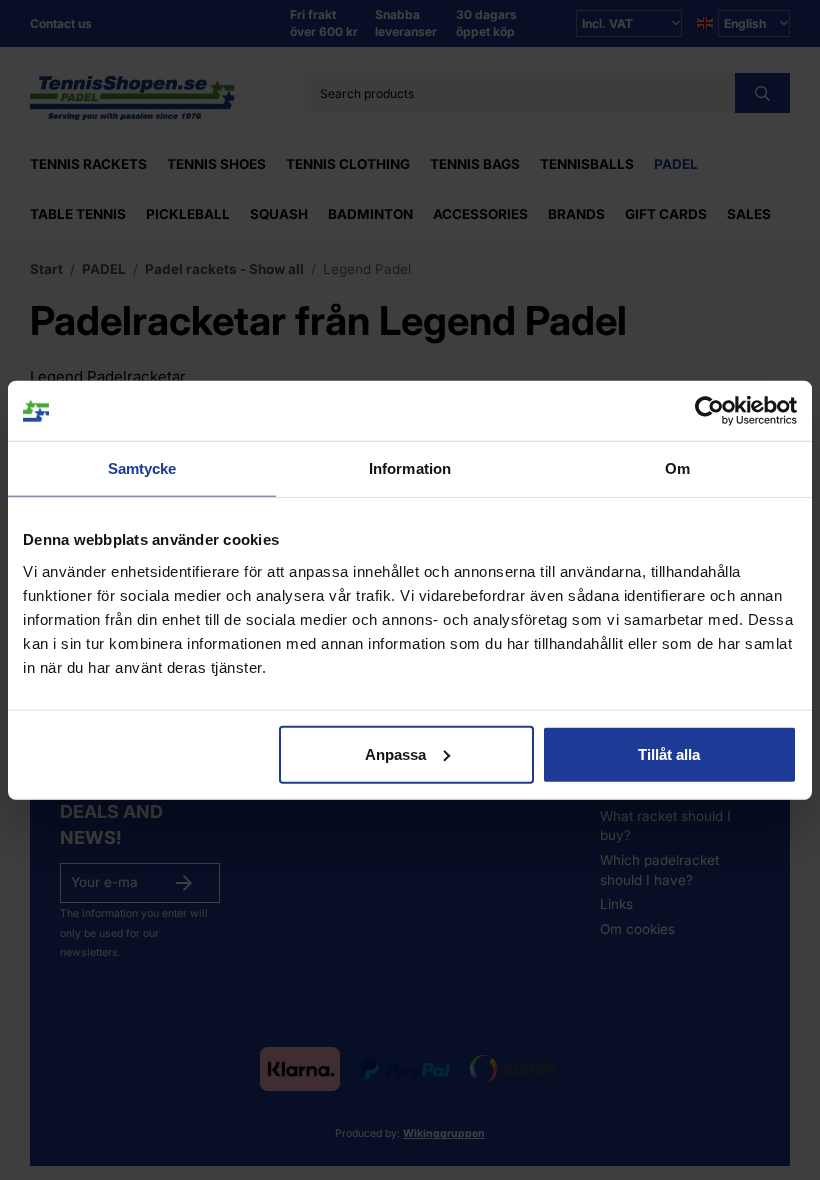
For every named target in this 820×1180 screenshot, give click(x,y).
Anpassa (395, 753)
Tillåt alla (669, 753)
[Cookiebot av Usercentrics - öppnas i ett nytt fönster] (709, 411)
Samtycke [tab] (142, 468)
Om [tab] (677, 468)
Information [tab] (410, 468)
